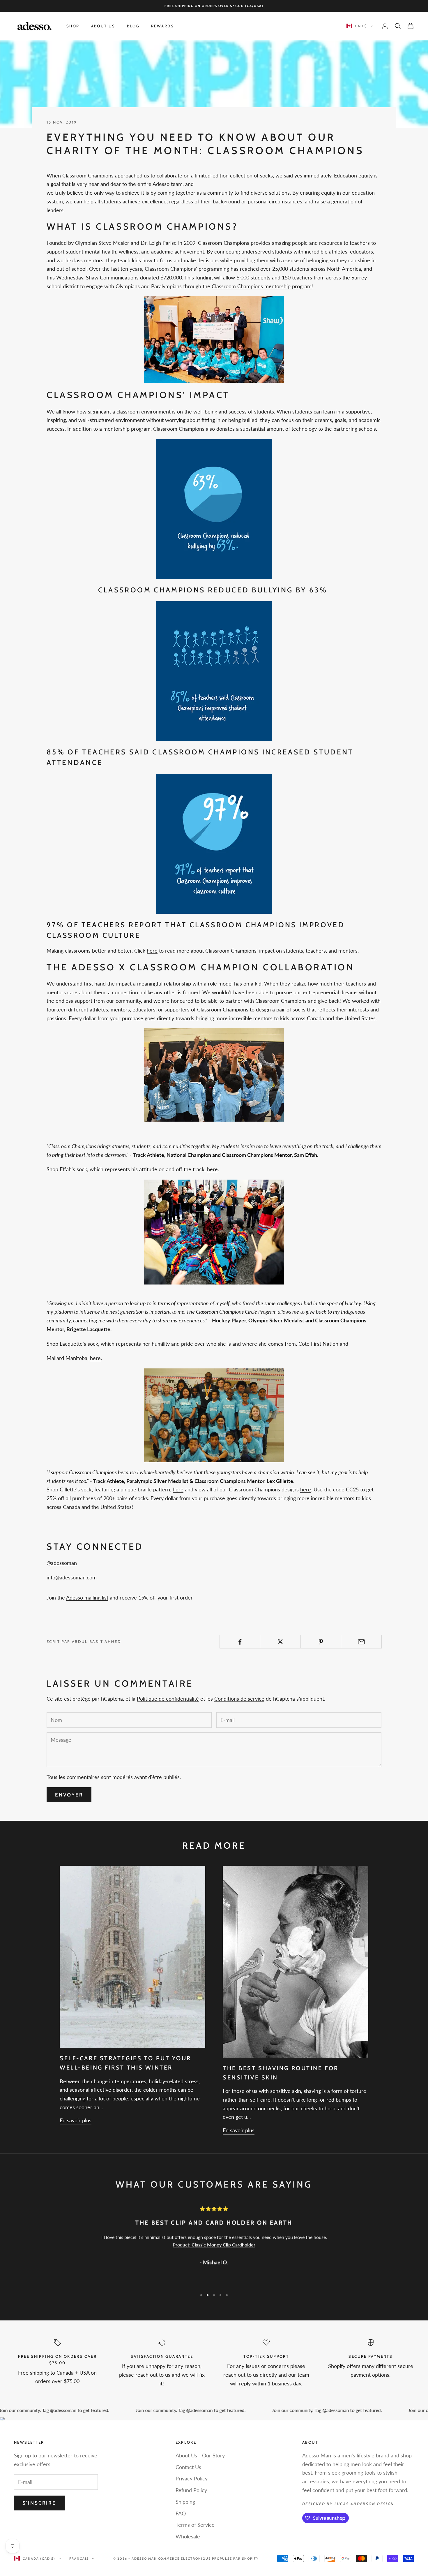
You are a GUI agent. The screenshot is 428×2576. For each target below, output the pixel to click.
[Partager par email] (361, 1642)
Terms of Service (195, 2525)
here (152, 951)
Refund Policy (191, 2490)
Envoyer (69, 1795)
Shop (73, 26)
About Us (103, 26)
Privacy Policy (192, 2478)
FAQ (181, 2513)
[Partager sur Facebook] (240, 1642)
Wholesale (188, 2536)
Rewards (163, 26)
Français (79, 2559)
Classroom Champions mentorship (251, 286)
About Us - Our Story (200, 2455)
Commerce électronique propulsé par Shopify (208, 2559)
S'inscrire (39, 2503)
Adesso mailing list (87, 1597)
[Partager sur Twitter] (280, 1642)
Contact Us (188, 2467)
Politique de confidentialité (168, 1699)
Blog (133, 26)
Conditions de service (239, 1699)
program (302, 286)
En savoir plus (76, 2120)
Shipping (185, 2502)
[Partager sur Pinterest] (321, 1642)
